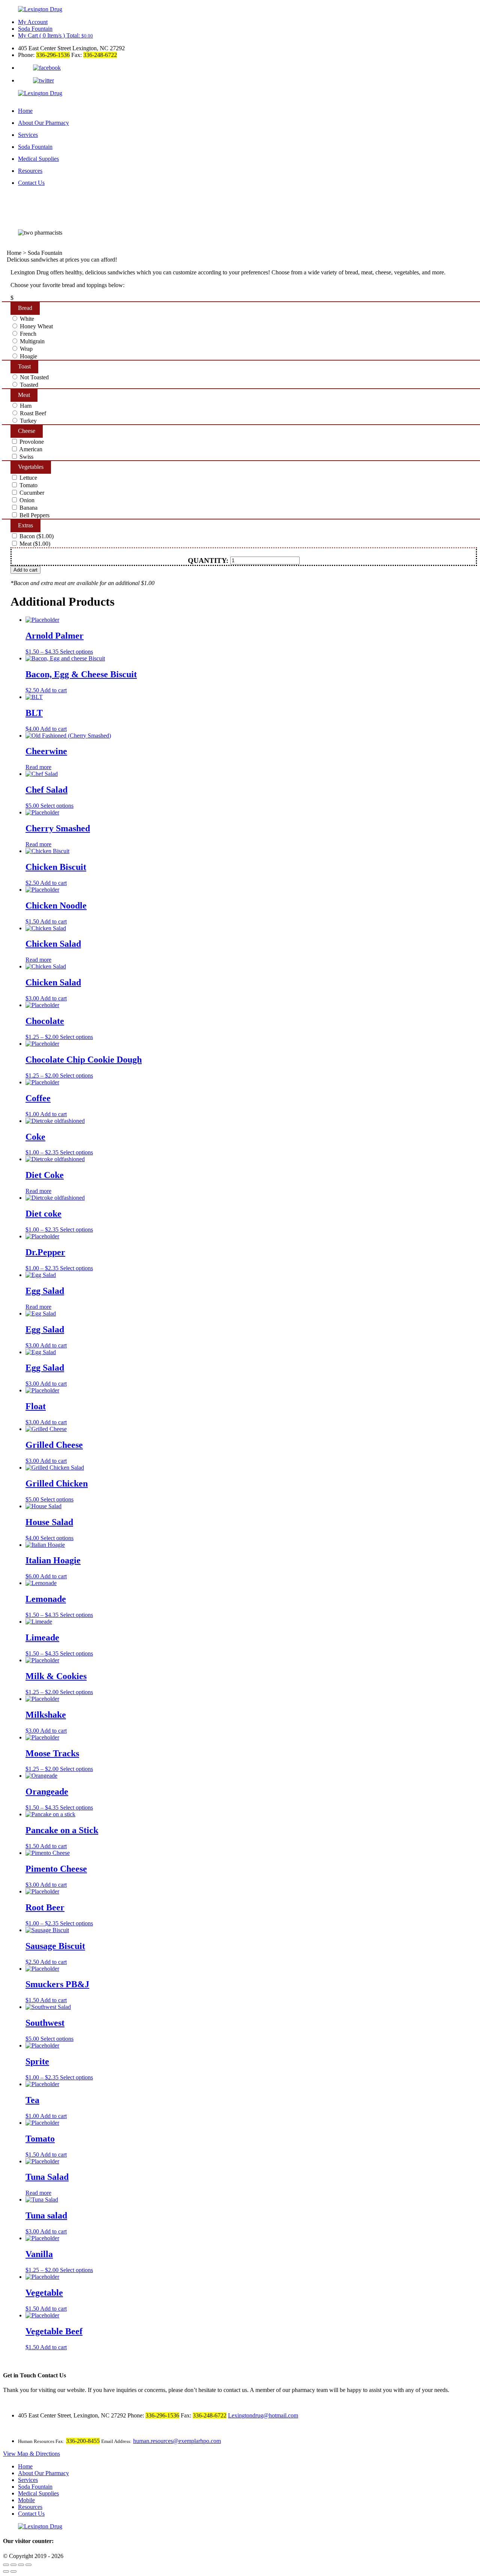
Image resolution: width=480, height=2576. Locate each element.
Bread (29, 308)
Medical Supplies (38, 159)
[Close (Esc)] (6, 2565)
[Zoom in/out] (28, 2565)
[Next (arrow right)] (13, 2572)
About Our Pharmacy (43, 123)
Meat (24, 395)
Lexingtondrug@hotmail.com (263, 2415)
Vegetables (31, 467)
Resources (30, 171)
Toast (28, 366)
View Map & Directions (31, 2454)
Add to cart (25, 570)
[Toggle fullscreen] (21, 2565)
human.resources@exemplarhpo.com (177, 2441)
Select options (76, 652)
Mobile (26, 2500)
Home (25, 111)
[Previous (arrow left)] (6, 2572)
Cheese (30, 431)
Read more (38, 767)
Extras (25, 525)
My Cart (55, 35)
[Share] (13, 2565)
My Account (33, 22)
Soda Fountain (35, 29)
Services (28, 135)
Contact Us (31, 183)
